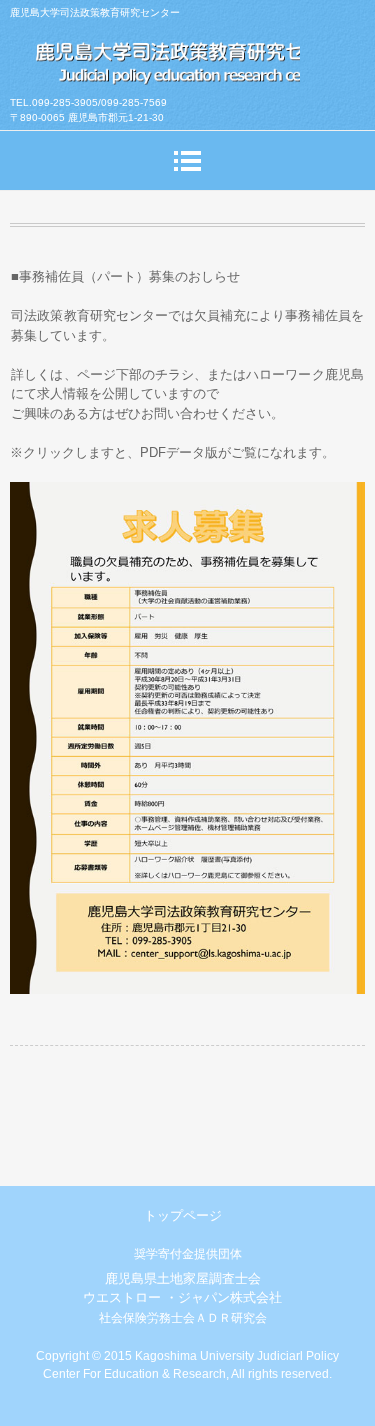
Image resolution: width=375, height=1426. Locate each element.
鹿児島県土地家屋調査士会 (183, 1278)
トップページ (183, 1215)
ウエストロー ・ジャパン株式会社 (182, 1297)
